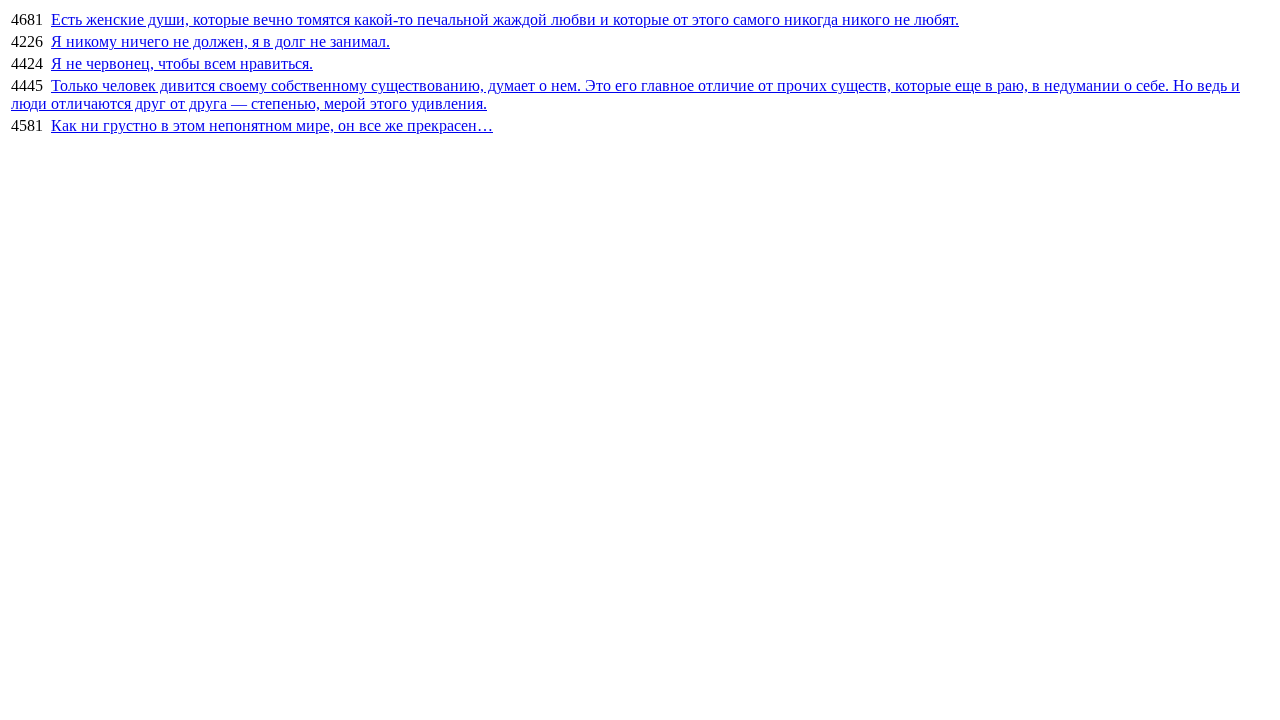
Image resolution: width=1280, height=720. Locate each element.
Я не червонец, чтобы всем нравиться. (182, 63)
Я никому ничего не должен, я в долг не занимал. (220, 41)
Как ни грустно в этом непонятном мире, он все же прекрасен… (272, 125)
